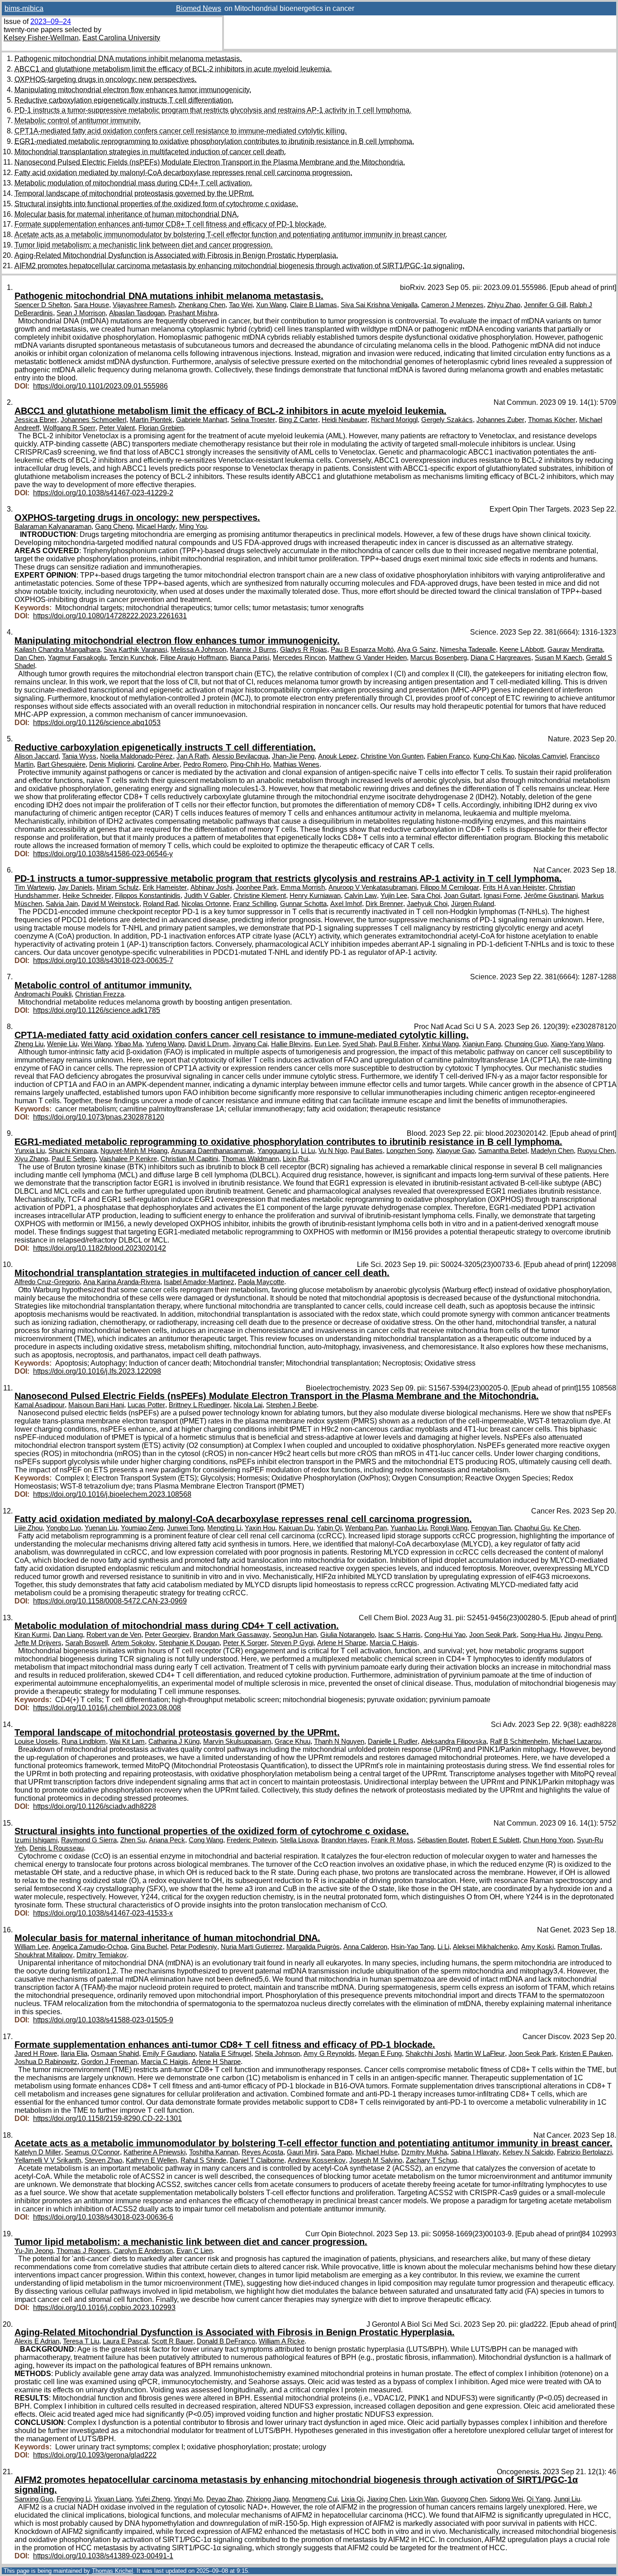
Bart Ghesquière (61, 764)
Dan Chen (29, 658)
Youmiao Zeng (142, 1528)
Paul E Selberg (74, 1159)
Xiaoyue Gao (455, 1151)
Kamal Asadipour (40, 1405)
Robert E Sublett (495, 1840)
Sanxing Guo (34, 2499)
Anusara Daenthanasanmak (212, 1151)
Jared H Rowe (36, 2054)
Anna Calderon (365, 1947)
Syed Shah (359, 1044)
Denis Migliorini (112, 764)
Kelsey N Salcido (528, 2152)
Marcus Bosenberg (439, 658)
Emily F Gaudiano (169, 2054)
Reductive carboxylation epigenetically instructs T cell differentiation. (124, 100)
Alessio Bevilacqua (240, 756)
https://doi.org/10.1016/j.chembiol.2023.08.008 (107, 1708)
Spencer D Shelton (42, 305)
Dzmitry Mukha (424, 2152)
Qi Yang (538, 2499)
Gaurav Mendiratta (575, 650)
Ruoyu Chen (596, 1151)
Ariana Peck (167, 1840)
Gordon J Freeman (109, 2062)
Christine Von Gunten (392, 756)
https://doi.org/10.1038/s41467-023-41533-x (103, 1913)
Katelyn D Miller (38, 2152)
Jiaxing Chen (386, 2499)
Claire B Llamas (314, 305)
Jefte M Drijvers (38, 1643)
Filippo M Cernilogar (450, 887)
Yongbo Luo (64, 1528)
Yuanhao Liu (409, 1528)
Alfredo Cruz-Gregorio (47, 1282)
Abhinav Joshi (211, 887)
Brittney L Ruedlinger (199, 1405)
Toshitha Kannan (214, 2152)
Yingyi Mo (188, 2499)
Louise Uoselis (36, 1741)
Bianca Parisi (250, 658)
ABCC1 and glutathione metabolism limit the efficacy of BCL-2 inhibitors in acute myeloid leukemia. (173, 69)
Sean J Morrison (81, 313)
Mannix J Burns (253, 650)
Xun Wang (271, 305)
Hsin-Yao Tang (412, 1947)
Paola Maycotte (261, 1282)
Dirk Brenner (384, 904)
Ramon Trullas (579, 1947)
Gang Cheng (114, 527)
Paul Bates (367, 1151)
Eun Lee (327, 1044)
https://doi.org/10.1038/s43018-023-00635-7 (103, 961)
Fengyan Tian (491, 1528)
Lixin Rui (295, 1159)
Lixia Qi (352, 2499)
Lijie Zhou (29, 1528)
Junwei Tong (185, 1528)
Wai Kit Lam (127, 1741)
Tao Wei (241, 305)
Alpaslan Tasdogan (137, 313)
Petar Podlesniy (194, 1947)
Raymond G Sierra (89, 1840)
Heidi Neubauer (345, 420)
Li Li (443, 1947)
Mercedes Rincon (299, 658)
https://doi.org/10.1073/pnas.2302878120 (99, 1117)
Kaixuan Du (296, 1528)
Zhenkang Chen (202, 305)
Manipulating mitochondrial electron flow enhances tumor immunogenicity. (133, 90)
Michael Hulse (377, 2152)
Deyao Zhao (224, 2499)
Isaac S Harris (399, 1635)
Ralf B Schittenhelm (519, 1741)
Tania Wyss (79, 756)
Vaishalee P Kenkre (128, 1159)
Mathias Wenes (296, 764)
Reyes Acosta (262, 2152)
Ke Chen (566, 1528)
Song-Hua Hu (540, 1635)
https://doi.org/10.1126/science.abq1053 (97, 723)
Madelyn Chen (552, 1151)
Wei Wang (96, 1044)
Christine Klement (260, 896)
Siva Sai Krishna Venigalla (379, 305)
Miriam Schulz (118, 887)
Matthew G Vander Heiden (368, 658)
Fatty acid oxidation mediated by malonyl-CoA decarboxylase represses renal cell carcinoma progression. (183, 173)
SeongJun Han (295, 1635)
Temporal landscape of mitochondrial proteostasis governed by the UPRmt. (134, 193)
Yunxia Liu (30, 1151)
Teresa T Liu (81, 2341)
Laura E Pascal (125, 2341)
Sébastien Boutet (442, 1840)
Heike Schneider (87, 896)
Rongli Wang (449, 1528)
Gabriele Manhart (202, 420)
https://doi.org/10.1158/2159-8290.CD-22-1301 (107, 2118)
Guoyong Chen (463, 2499)
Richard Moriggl (394, 420)
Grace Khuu (292, 1741)
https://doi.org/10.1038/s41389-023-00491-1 (103, 2556)
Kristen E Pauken (585, 2054)
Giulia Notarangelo (347, 1635)
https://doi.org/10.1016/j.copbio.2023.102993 (104, 2308)
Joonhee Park (256, 887)
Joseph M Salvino (376, 2160)
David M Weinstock (110, 904)
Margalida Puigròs (313, 1947)
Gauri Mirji (302, 2152)
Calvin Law (361, 896)
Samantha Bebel (503, 1151)
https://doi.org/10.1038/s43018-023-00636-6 (103, 2217)
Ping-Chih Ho (250, 764)
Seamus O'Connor (92, 2152)
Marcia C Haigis (393, 1643)
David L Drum (209, 1044)
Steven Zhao (103, 2160)
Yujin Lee (394, 896)
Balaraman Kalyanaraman (53, 527)
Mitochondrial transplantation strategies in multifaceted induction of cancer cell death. (150, 152)
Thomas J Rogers (83, 2251)
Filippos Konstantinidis (148, 896)
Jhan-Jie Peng (293, 756)
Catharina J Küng (174, 1741)
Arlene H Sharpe (342, 1643)
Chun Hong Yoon (548, 1840)
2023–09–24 (51, 21)
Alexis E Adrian (37, 2341)
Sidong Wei (506, 2499)
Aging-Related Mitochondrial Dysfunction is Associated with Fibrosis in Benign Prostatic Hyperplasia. (176, 255)
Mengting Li (224, 1528)
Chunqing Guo (526, 1044)
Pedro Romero (205, 764)
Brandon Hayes (344, 1840)
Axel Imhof (346, 904)
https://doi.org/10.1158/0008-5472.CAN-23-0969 (110, 1601)
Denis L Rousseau (57, 1848)
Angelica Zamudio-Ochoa (90, 1947)
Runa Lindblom (84, 1741)
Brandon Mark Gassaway (231, 1635)
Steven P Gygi (292, 1643)
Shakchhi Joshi (428, 2054)
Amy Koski (537, 1947)
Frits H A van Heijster (514, 887)
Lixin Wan (423, 2499)
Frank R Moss (392, 1840)
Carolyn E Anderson (143, 2251)
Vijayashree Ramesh (144, 305)
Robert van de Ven (114, 1635)
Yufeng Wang (165, 1044)
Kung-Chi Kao (494, 756)
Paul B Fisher (399, 1044)
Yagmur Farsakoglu (77, 658)
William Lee (31, 1947)
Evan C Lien (195, 2251)
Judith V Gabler (207, 896)
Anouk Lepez (338, 756)
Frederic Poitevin (252, 1840)
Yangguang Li (277, 1151)
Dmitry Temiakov (102, 1955)
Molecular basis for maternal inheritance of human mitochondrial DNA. (127, 214)
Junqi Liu (567, 2499)
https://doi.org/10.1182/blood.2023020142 (100, 1248)
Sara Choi (425, 896)
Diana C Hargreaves (501, 658)
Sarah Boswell (86, 1643)
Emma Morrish (303, 887)
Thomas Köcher (552, 420)
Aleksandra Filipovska (454, 1741)
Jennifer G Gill (545, 305)
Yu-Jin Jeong (34, 2251)
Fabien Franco (448, 756)
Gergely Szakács (447, 420)
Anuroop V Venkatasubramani (373, 887)
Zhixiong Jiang (267, 2499)
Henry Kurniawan (315, 896)
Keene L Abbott (522, 650)
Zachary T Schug (431, 2160)
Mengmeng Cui (315, 2499)
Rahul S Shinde (203, 2160)
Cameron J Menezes (452, 305)
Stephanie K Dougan (189, 1643)
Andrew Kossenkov (317, 2160)
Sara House (91, 305)
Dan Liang (68, 1635)
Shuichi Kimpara (73, 1151)
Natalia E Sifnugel (225, 2054)
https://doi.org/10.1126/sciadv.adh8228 (95, 1806)
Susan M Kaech (559, 658)
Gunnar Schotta (303, 904)
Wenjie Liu (62, 1044)
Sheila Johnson (277, 2054)
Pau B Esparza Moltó (362, 650)
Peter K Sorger (245, 1643)
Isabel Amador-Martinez (199, 1282)
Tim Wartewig (34, 887)
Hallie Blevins (291, 1044)
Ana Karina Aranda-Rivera (122, 1282)
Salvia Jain (62, 904)
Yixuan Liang (113, 2499)
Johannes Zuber (500, 420)
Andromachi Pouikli (43, 994)
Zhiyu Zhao (504, 305)
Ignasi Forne (502, 896)
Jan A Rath (193, 756)
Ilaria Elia (74, 2054)
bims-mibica (24, 8)
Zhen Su (133, 1840)
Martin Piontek (151, 420)
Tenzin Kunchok (133, 658)
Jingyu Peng (582, 1635)
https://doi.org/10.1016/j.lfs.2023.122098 (97, 1371)
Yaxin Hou (260, 1528)
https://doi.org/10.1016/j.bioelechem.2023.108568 (112, 1494)
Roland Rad (160, 904)
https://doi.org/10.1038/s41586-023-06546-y (103, 854)
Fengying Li (74, 2499)
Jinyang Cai (250, 1044)
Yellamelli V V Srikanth (48, 2160)
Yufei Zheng (153, 2499)
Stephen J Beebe (291, 1405)
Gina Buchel (149, 1947)
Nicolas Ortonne (205, 904)
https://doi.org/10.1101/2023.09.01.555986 (100, 386)
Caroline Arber (159, 764)
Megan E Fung (380, 2054)
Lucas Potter (146, 1405)
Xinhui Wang (440, 1044)
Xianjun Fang (482, 1044)
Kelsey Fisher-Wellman (41, 38)
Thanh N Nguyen (339, 1741)
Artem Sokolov (133, 1643)
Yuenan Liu (101, 1528)
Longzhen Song (409, 1151)
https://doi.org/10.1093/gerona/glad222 (95, 2455)
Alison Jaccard (36, 756)
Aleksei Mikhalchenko (485, 1947)
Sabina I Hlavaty (475, 2152)
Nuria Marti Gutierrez (252, 1947)
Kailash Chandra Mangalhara (57, 650)
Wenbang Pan (366, 1528)
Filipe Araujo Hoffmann (193, 658)
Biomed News (199, 8)
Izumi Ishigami (36, 1840)
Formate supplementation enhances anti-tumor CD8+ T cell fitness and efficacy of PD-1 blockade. (170, 224)
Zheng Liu (29, 1044)
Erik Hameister (165, 887)
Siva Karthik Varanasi (135, 650)
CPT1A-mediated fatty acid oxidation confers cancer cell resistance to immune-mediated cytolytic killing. (181, 131)
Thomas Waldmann (250, 1159)
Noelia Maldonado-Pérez (136, 756)
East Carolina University (121, 38)
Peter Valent (117, 428)
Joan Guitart (462, 896)
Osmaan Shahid (115, 2054)
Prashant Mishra (193, 313)
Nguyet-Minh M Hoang (134, 1151)
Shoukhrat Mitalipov (44, 1955)
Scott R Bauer (172, 2341)
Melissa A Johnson (198, 650)
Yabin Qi (329, 1528)
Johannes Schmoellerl (93, 420)
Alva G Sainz (417, 650)
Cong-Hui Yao (445, 1635)
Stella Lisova (299, 1840)
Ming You (193, 527)
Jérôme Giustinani (551, 896)
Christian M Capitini (189, 1159)
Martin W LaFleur (480, 2054)
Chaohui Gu (532, 1528)
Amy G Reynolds (329, 2054)
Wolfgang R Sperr (69, 428)
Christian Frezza (100, 994)
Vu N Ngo (333, 1151)
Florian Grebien (161, 428)
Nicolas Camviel (542, 756)
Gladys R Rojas (304, 650)
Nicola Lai (248, 1405)
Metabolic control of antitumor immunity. (78, 121)
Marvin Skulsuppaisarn (237, 1741)
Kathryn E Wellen (151, 2160)
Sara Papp (336, 2152)
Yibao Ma (128, 1044)
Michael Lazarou (576, 1741)
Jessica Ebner (36, 420)
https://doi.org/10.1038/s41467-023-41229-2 (103, 493)
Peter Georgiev (167, 1635)
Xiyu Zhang (31, 1159)
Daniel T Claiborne (257, 2160)
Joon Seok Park (493, 1635)
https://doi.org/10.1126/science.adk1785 (97, 1010)
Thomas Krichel (112, 2571)
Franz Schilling (255, 904)
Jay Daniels (75, 887)
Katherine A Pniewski (154, 2152)
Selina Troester (253, 420)
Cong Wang (206, 1840)
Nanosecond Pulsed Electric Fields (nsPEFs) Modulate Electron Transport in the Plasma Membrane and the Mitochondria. (210, 162)
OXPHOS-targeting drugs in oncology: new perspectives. (105, 79)
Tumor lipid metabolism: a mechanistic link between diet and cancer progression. (143, 245)
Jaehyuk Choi (427, 904)
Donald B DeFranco (226, 2341)
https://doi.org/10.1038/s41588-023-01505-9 (103, 2020)
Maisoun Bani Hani (96, 1405)
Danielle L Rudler (393, 1741)
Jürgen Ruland (473, 904)
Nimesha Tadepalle (468, 650)
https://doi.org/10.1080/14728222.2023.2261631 (110, 616)
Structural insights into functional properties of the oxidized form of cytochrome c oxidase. (156, 204)
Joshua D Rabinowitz (46, 2062)
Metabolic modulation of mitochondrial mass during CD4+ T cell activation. (133, 183)
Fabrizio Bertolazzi (584, 2152)
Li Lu (308, 1151)
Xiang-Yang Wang (577, 1044)
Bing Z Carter (298, 420)
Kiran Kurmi (32, 1635)
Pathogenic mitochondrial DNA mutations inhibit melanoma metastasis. (128, 59)
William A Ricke (282, 2341)
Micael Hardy (156, 527)
